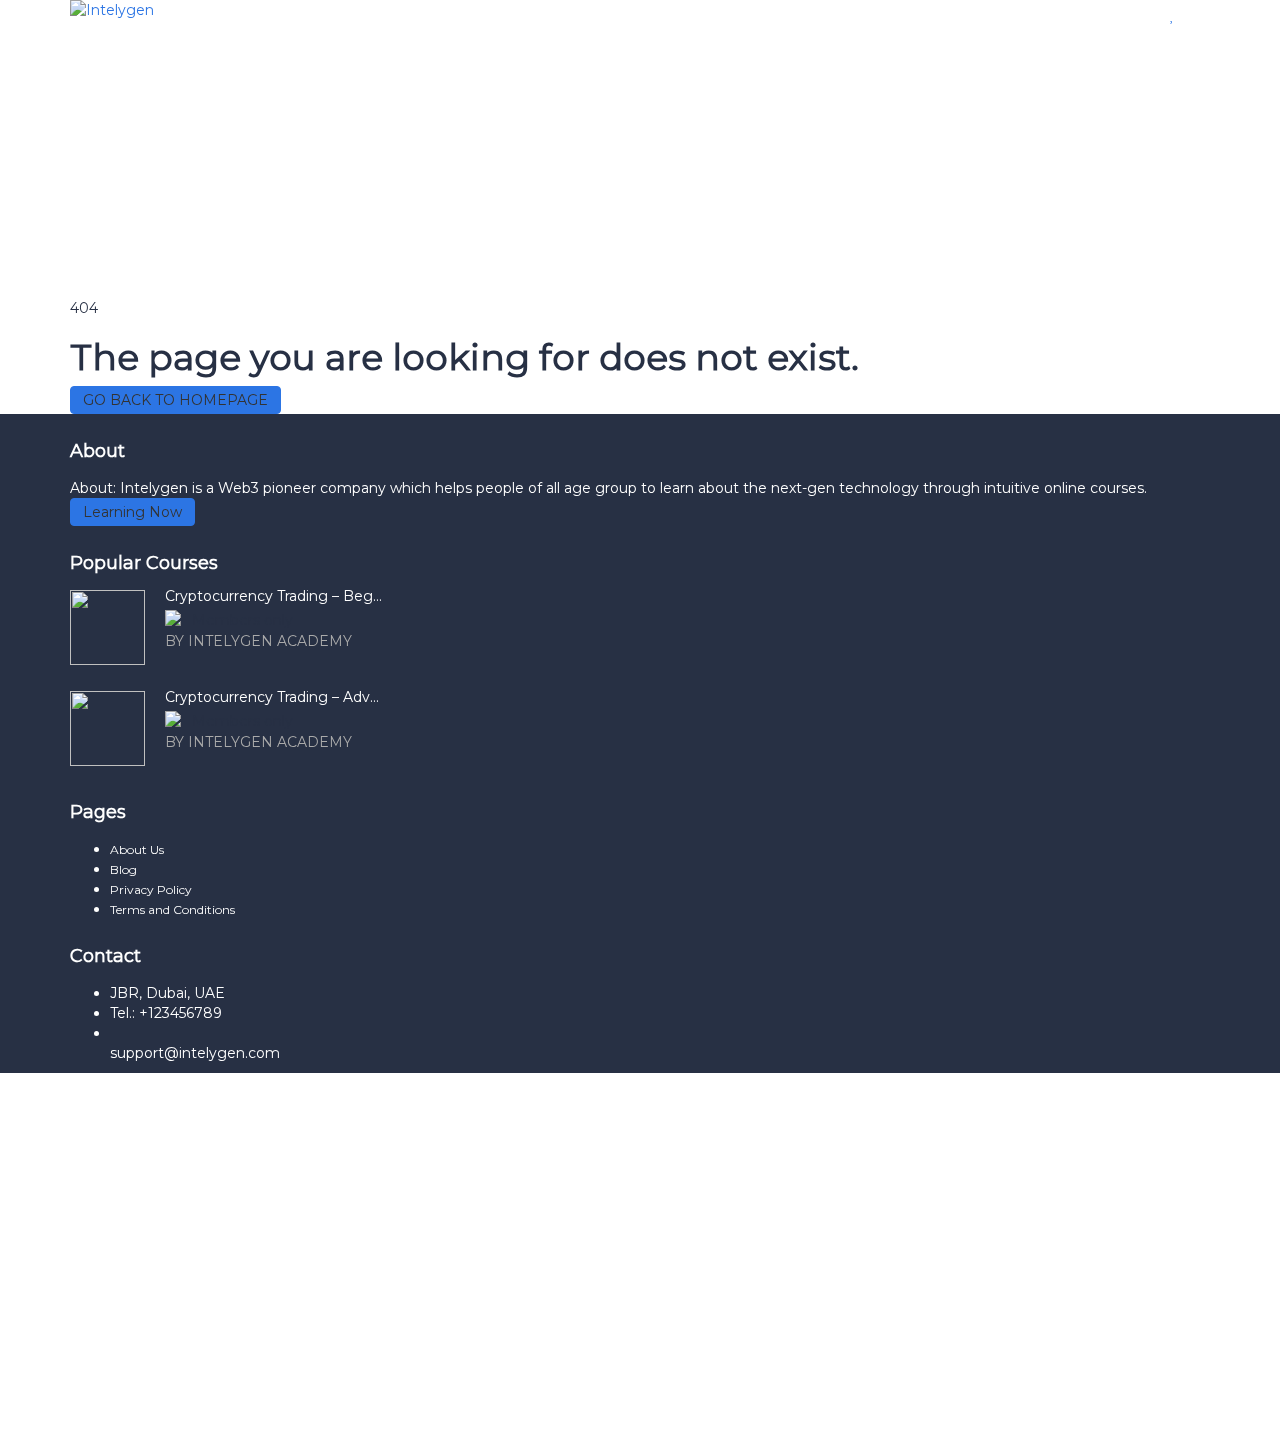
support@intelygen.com (195, 1053)
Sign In (177, 1407)
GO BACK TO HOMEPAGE (175, 400)
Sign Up (123, 1407)
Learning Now (132, 512)
